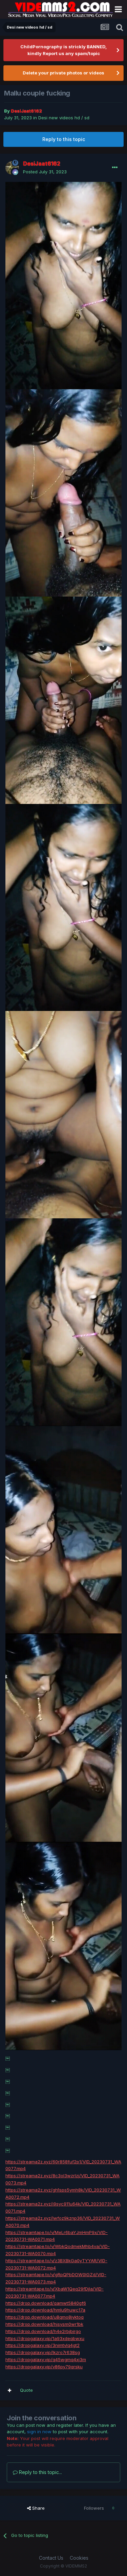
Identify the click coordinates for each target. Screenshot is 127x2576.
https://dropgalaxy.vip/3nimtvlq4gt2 (43, 2345)
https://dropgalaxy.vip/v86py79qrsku (44, 2367)
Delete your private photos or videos (63, 73)
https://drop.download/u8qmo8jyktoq (45, 2317)
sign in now (39, 2432)
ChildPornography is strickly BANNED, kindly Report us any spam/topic (63, 50)
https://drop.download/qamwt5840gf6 (46, 2303)
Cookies (79, 2558)
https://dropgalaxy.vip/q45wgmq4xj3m (46, 2359)
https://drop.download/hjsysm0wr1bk (44, 2324)
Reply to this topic (64, 139)
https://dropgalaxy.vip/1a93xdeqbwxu (45, 2338)
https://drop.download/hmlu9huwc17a (45, 2310)
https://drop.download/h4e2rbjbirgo (43, 2331)
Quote (26, 2390)
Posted (45, 172)
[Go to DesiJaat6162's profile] (12, 168)
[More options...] (115, 168)
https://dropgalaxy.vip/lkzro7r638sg (43, 2352)
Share (38, 2508)
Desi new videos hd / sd (64, 118)
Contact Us (51, 2558)
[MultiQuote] (9, 2390)
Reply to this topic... (40, 2472)
